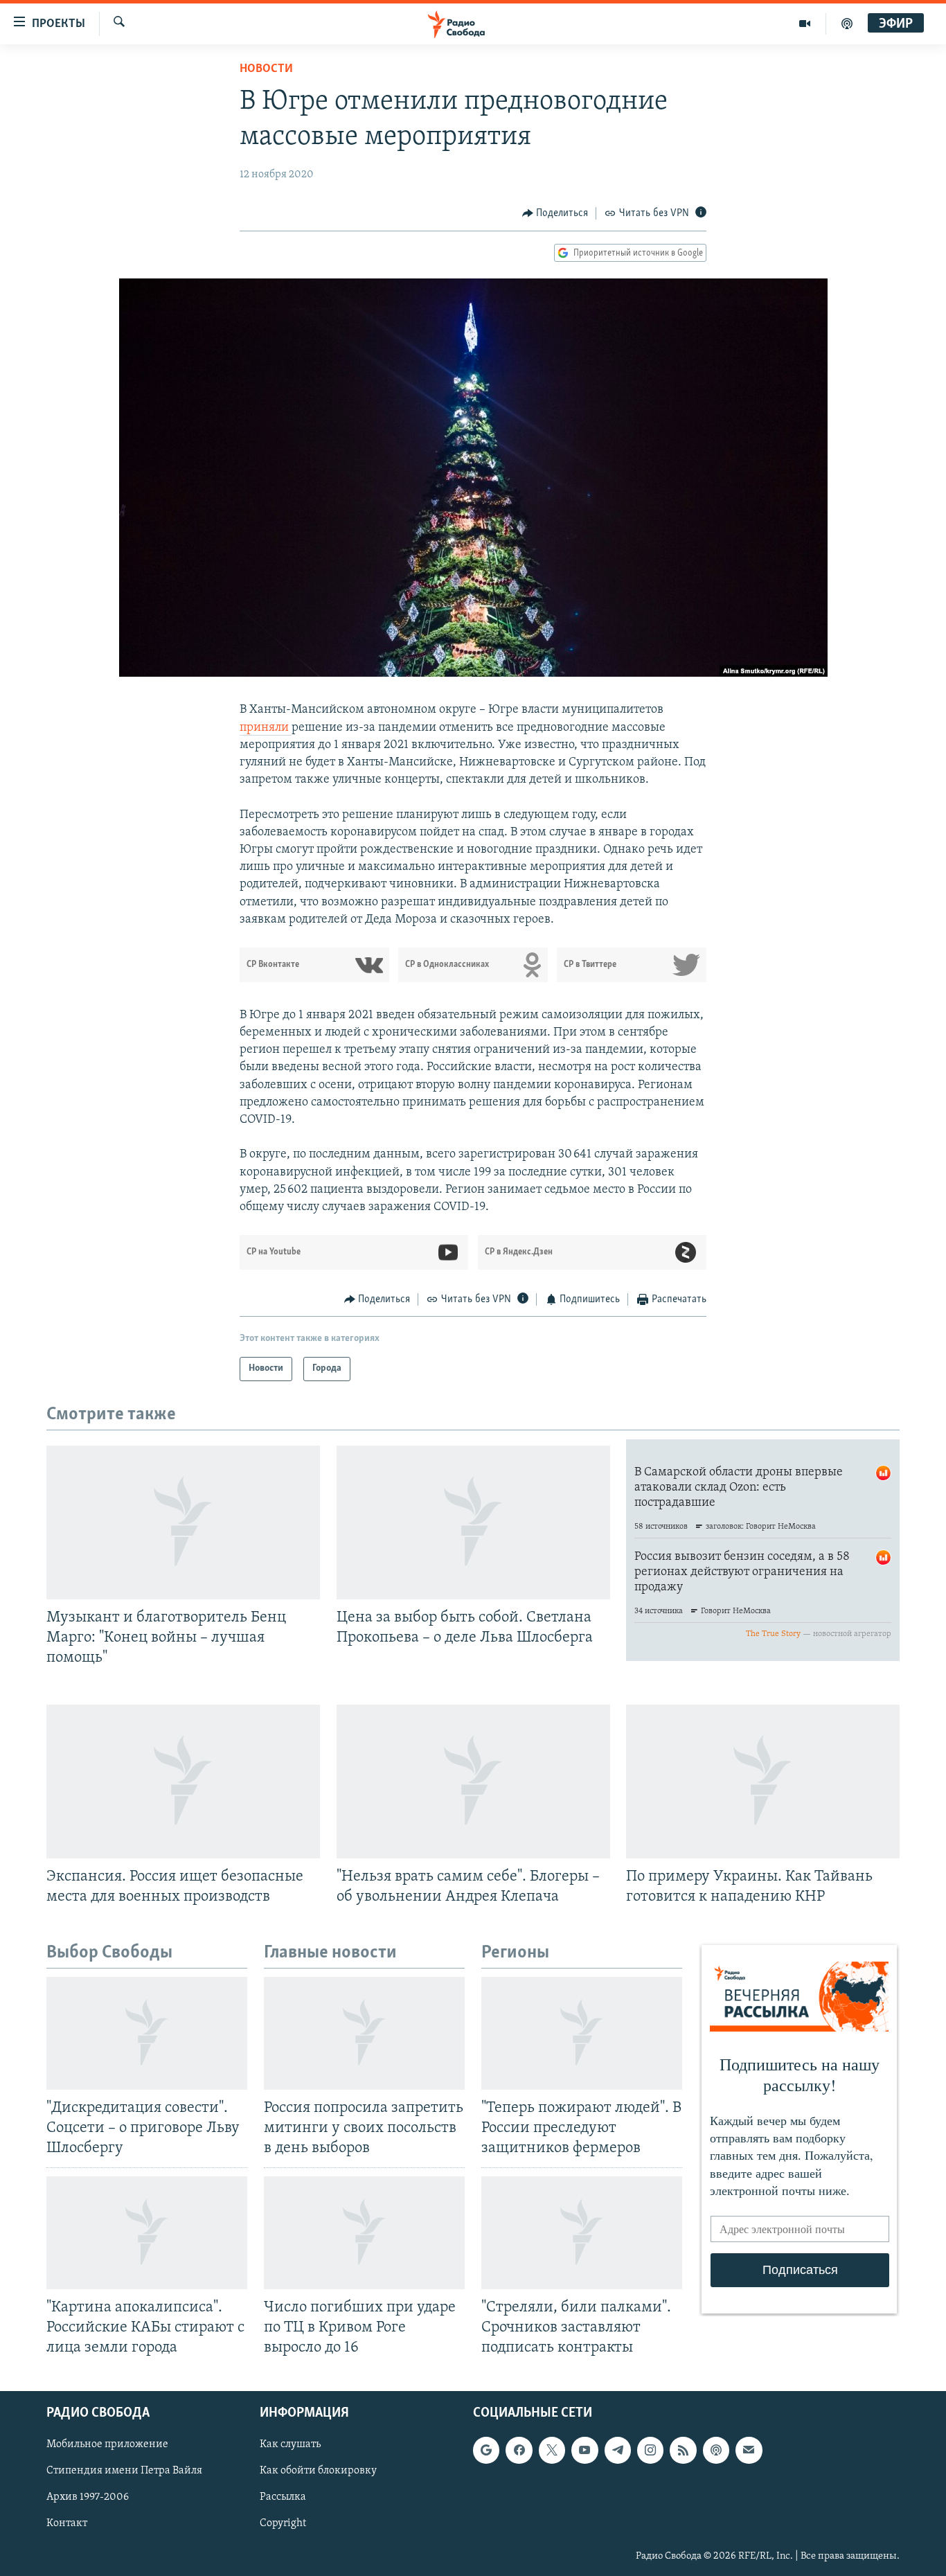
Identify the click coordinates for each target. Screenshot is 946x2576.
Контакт (67, 2524)
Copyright (283, 2524)
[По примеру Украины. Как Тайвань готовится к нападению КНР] (763, 1782)
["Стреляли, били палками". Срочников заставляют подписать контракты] (582, 2233)
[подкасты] (847, 24)
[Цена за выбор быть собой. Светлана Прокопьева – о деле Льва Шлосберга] (473, 1522)
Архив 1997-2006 (88, 2498)
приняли (266, 728)
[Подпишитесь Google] (486, 2450)
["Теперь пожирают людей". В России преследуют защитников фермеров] (582, 2033)
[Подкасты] (716, 2450)
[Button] (555, 213)
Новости (266, 69)
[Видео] (805, 24)
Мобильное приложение (107, 2444)
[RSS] (683, 2450)
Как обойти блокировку (318, 2471)
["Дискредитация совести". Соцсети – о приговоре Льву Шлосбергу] (147, 2033)
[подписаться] (749, 2450)
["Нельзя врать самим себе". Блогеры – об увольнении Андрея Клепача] (473, 1782)
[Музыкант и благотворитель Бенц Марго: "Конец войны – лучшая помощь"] (183, 1522)
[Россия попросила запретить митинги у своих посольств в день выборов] (364, 2033)
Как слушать (290, 2444)
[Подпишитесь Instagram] (650, 2450)
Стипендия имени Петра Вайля (124, 2471)
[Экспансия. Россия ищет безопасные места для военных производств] (183, 1782)
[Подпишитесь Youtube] (584, 2450)
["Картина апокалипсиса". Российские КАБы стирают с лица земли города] (147, 2233)
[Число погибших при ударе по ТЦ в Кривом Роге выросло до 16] (364, 2233)
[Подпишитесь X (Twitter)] (552, 2450)
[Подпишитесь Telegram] (618, 2450)
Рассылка (283, 2498)
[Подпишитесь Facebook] (519, 2450)
